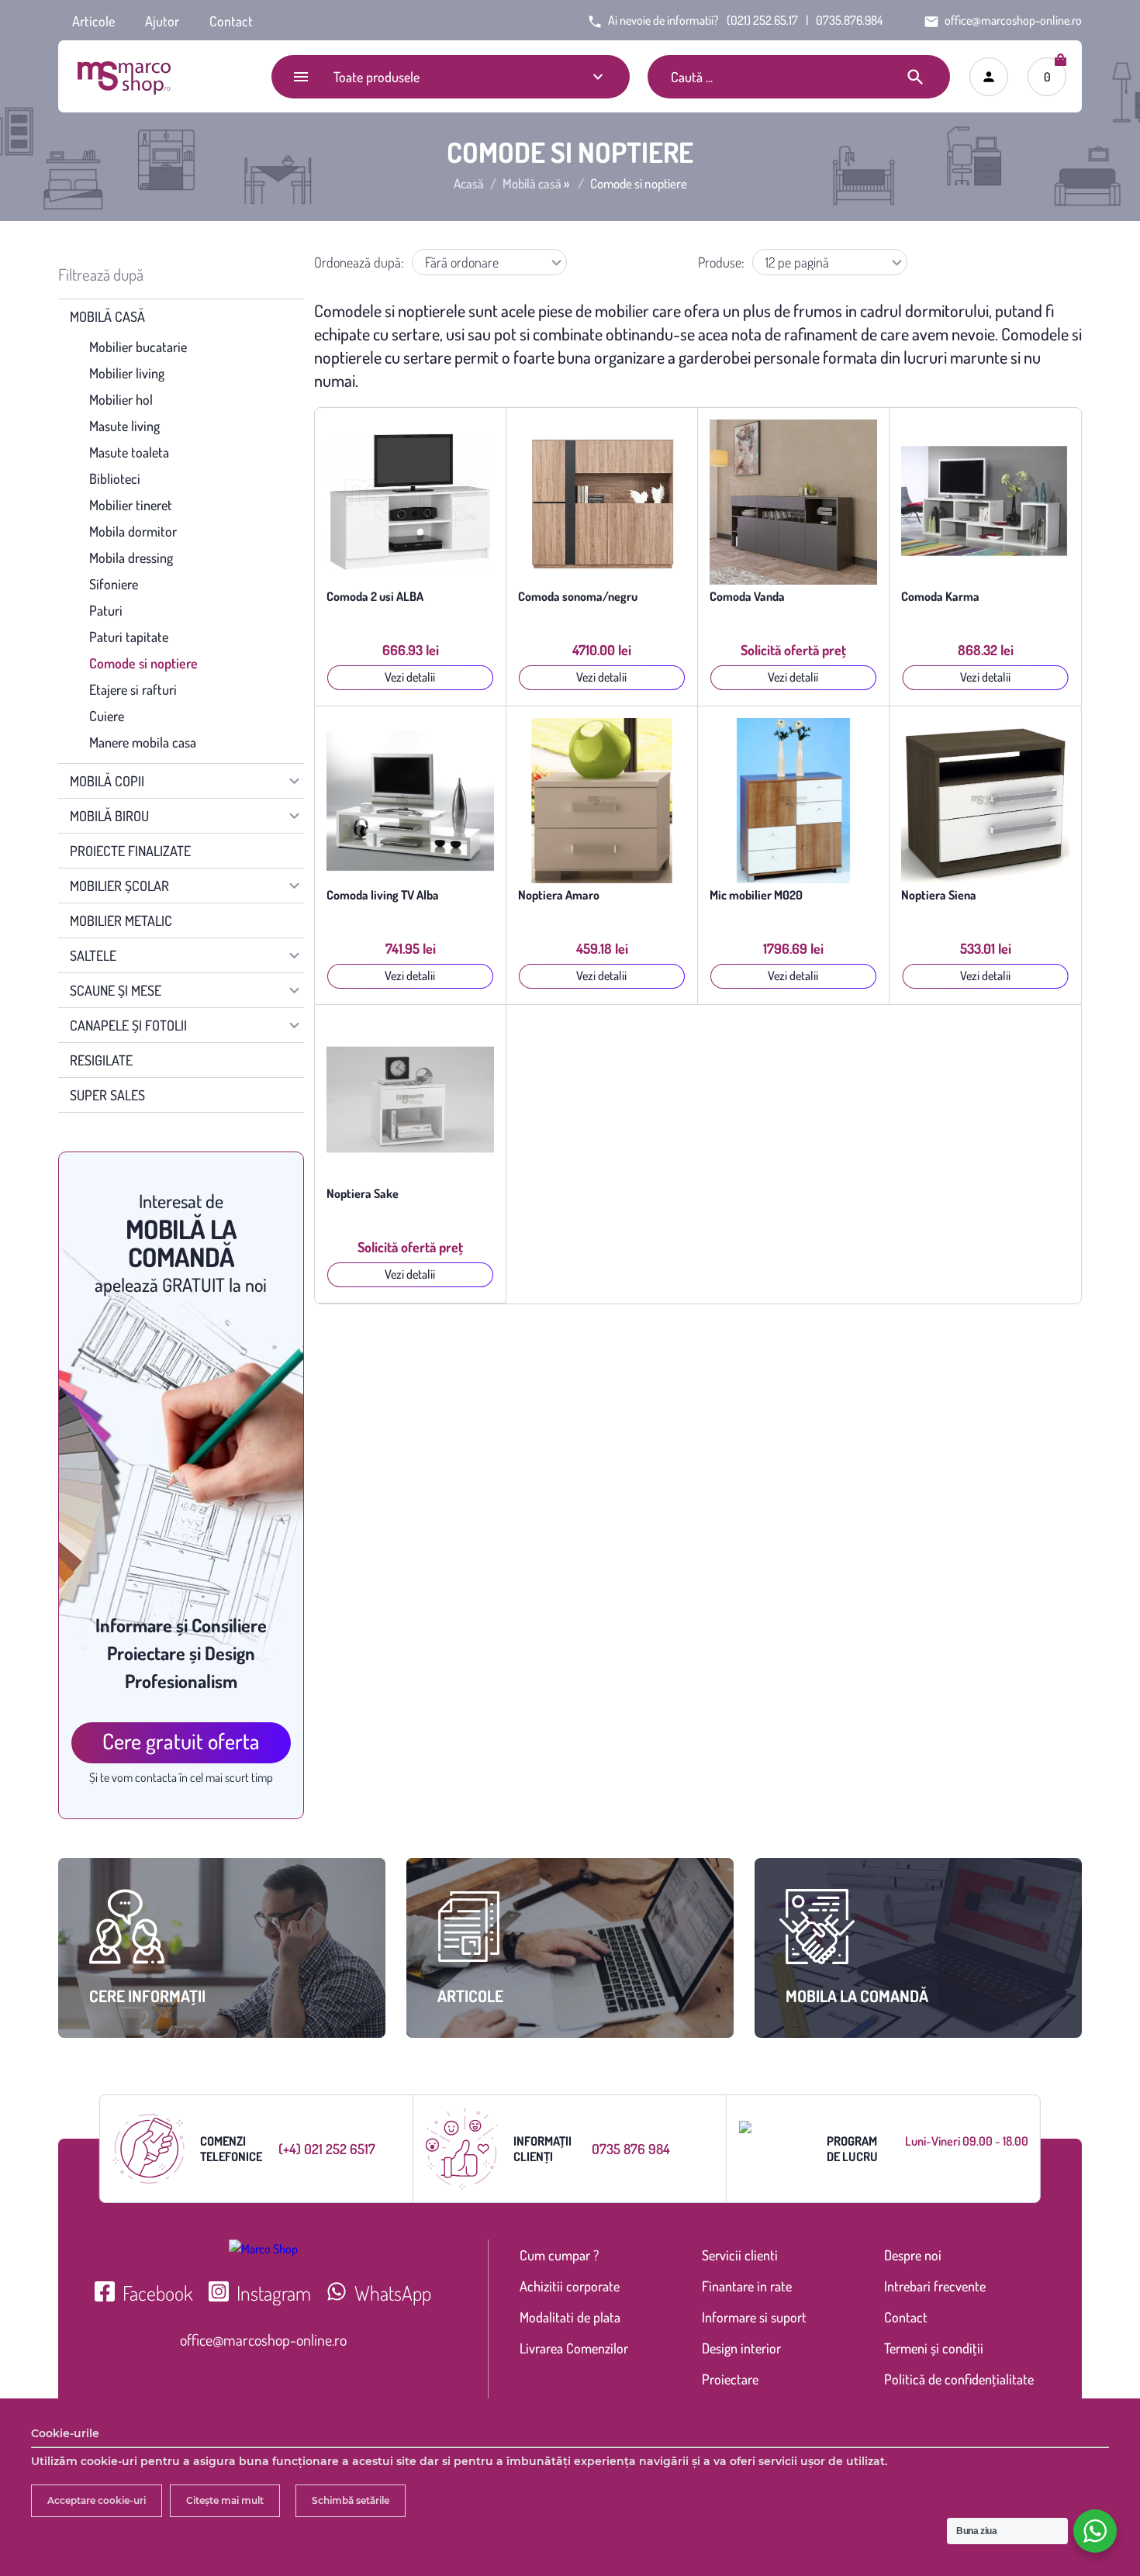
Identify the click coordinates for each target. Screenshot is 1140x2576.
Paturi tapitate (129, 637)
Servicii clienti (740, 2255)
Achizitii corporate (570, 2286)
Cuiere (107, 716)
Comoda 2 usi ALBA (375, 597)
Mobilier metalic (121, 920)
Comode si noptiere (143, 663)
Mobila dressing (131, 558)
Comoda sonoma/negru (578, 597)
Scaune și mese (116, 990)
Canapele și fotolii (128, 1025)
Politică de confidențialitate (959, 2379)
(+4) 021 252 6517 (327, 2149)
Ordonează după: (359, 262)
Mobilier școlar (119, 886)
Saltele (93, 955)
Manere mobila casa (143, 742)
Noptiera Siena (939, 895)
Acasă (469, 184)
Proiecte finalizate (130, 851)
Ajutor (162, 21)
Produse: (721, 262)
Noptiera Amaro (559, 895)
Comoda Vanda (747, 597)
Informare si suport (754, 2317)
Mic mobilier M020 (756, 895)
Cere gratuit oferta (181, 1741)
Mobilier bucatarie (138, 347)
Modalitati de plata (570, 2317)
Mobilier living (127, 373)
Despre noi (913, 2255)
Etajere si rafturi (133, 689)
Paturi (106, 610)
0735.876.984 (849, 20)
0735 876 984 (631, 2149)
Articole (93, 21)
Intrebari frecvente (935, 2286)
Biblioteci (115, 478)
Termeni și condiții (934, 2348)
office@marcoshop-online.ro (263, 2339)
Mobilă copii (107, 781)
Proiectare (730, 2379)
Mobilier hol (121, 399)
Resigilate (101, 1060)
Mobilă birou (109, 816)
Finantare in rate (747, 2286)
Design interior (741, 2348)
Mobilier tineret (131, 505)
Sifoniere (114, 584)
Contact (231, 21)
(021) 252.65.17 (762, 20)
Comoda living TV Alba (383, 895)
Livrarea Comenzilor (574, 2348)
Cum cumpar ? (559, 2255)
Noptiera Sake (363, 1194)
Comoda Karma (940, 597)
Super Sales (107, 1095)
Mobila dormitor (133, 531)
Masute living (124, 426)
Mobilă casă (532, 184)
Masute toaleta (129, 452)
